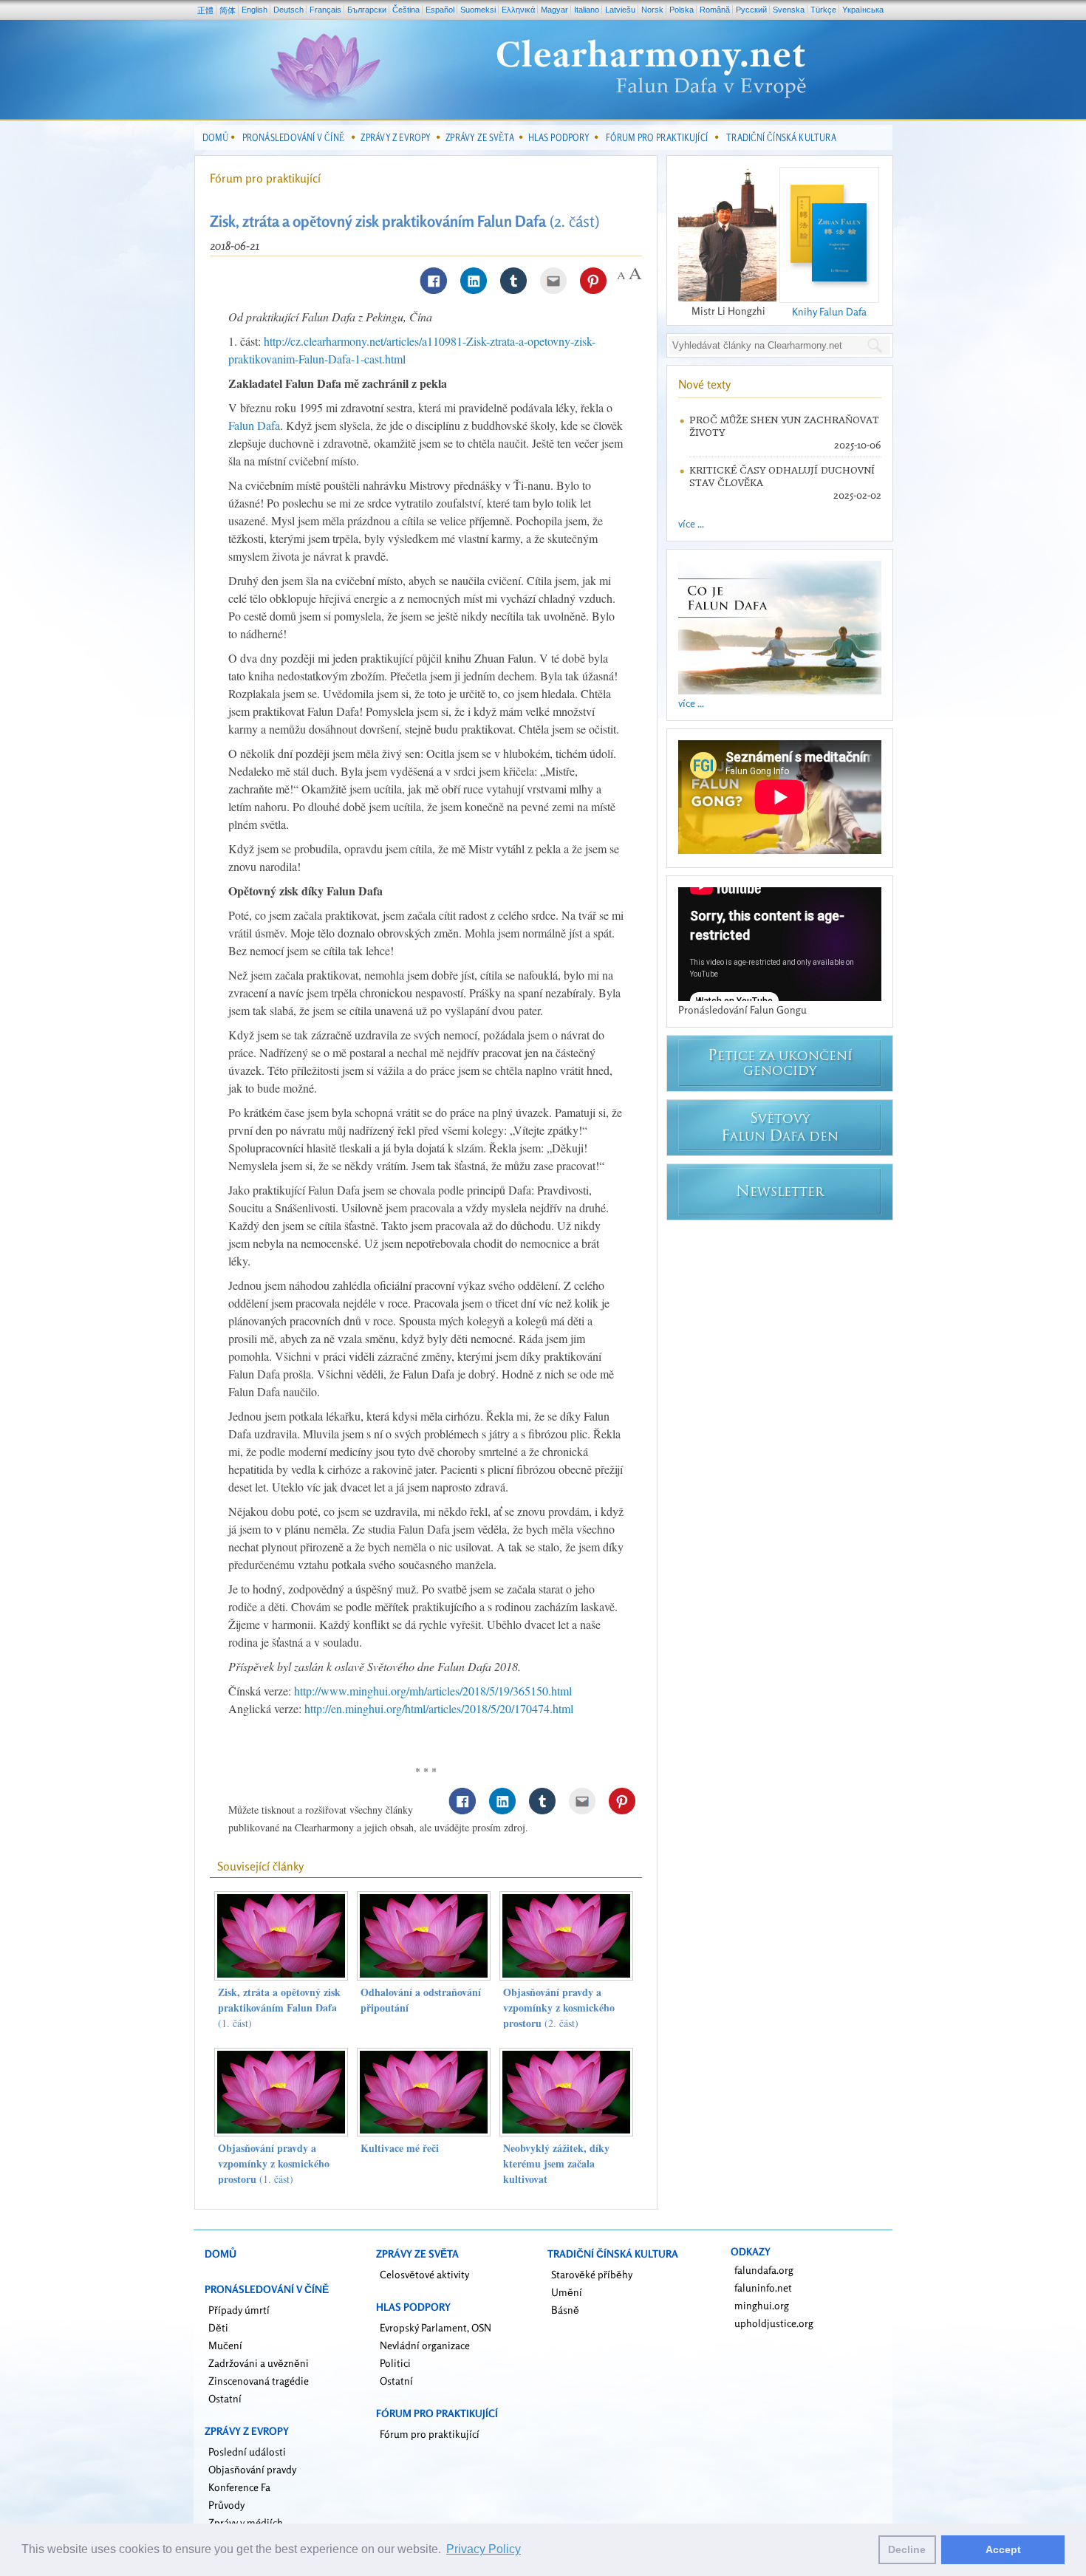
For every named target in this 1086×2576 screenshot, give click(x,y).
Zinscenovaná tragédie (259, 2381)
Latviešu (620, 10)
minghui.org (762, 2305)
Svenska (789, 10)
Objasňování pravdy (252, 2469)
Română (715, 10)
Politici (395, 2363)
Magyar (554, 10)
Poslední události (247, 2452)
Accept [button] (1003, 2549)
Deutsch (288, 10)
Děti (218, 2327)
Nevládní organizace (425, 2345)
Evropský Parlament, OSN (436, 2327)
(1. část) (279, 2008)
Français (325, 10)
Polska (682, 10)
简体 (228, 10)
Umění (567, 2292)
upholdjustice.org (774, 2323)
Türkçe (823, 10)
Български (367, 10)
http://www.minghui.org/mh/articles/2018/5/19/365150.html (433, 1691)
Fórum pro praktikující (265, 178)
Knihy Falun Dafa (829, 311)
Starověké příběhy (592, 2274)
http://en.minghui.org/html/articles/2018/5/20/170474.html (439, 1708)
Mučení (225, 2345)
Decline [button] (907, 2549)
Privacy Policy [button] (484, 2549)
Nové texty (704, 384)
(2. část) (559, 2008)
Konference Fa (239, 2487)
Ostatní (225, 2398)
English (255, 10)
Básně (565, 2310)
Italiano (587, 10)
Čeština (406, 10)
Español (440, 10)
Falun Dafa (254, 425)
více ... (691, 523)
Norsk (652, 10)
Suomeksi (478, 10)
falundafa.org (764, 2270)
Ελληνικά (518, 10)
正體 (205, 10)
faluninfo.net (763, 2288)
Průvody (226, 2505)
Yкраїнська (863, 10)
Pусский (751, 10)
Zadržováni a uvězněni (259, 2363)
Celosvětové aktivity (424, 2274)
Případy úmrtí (239, 2310)
